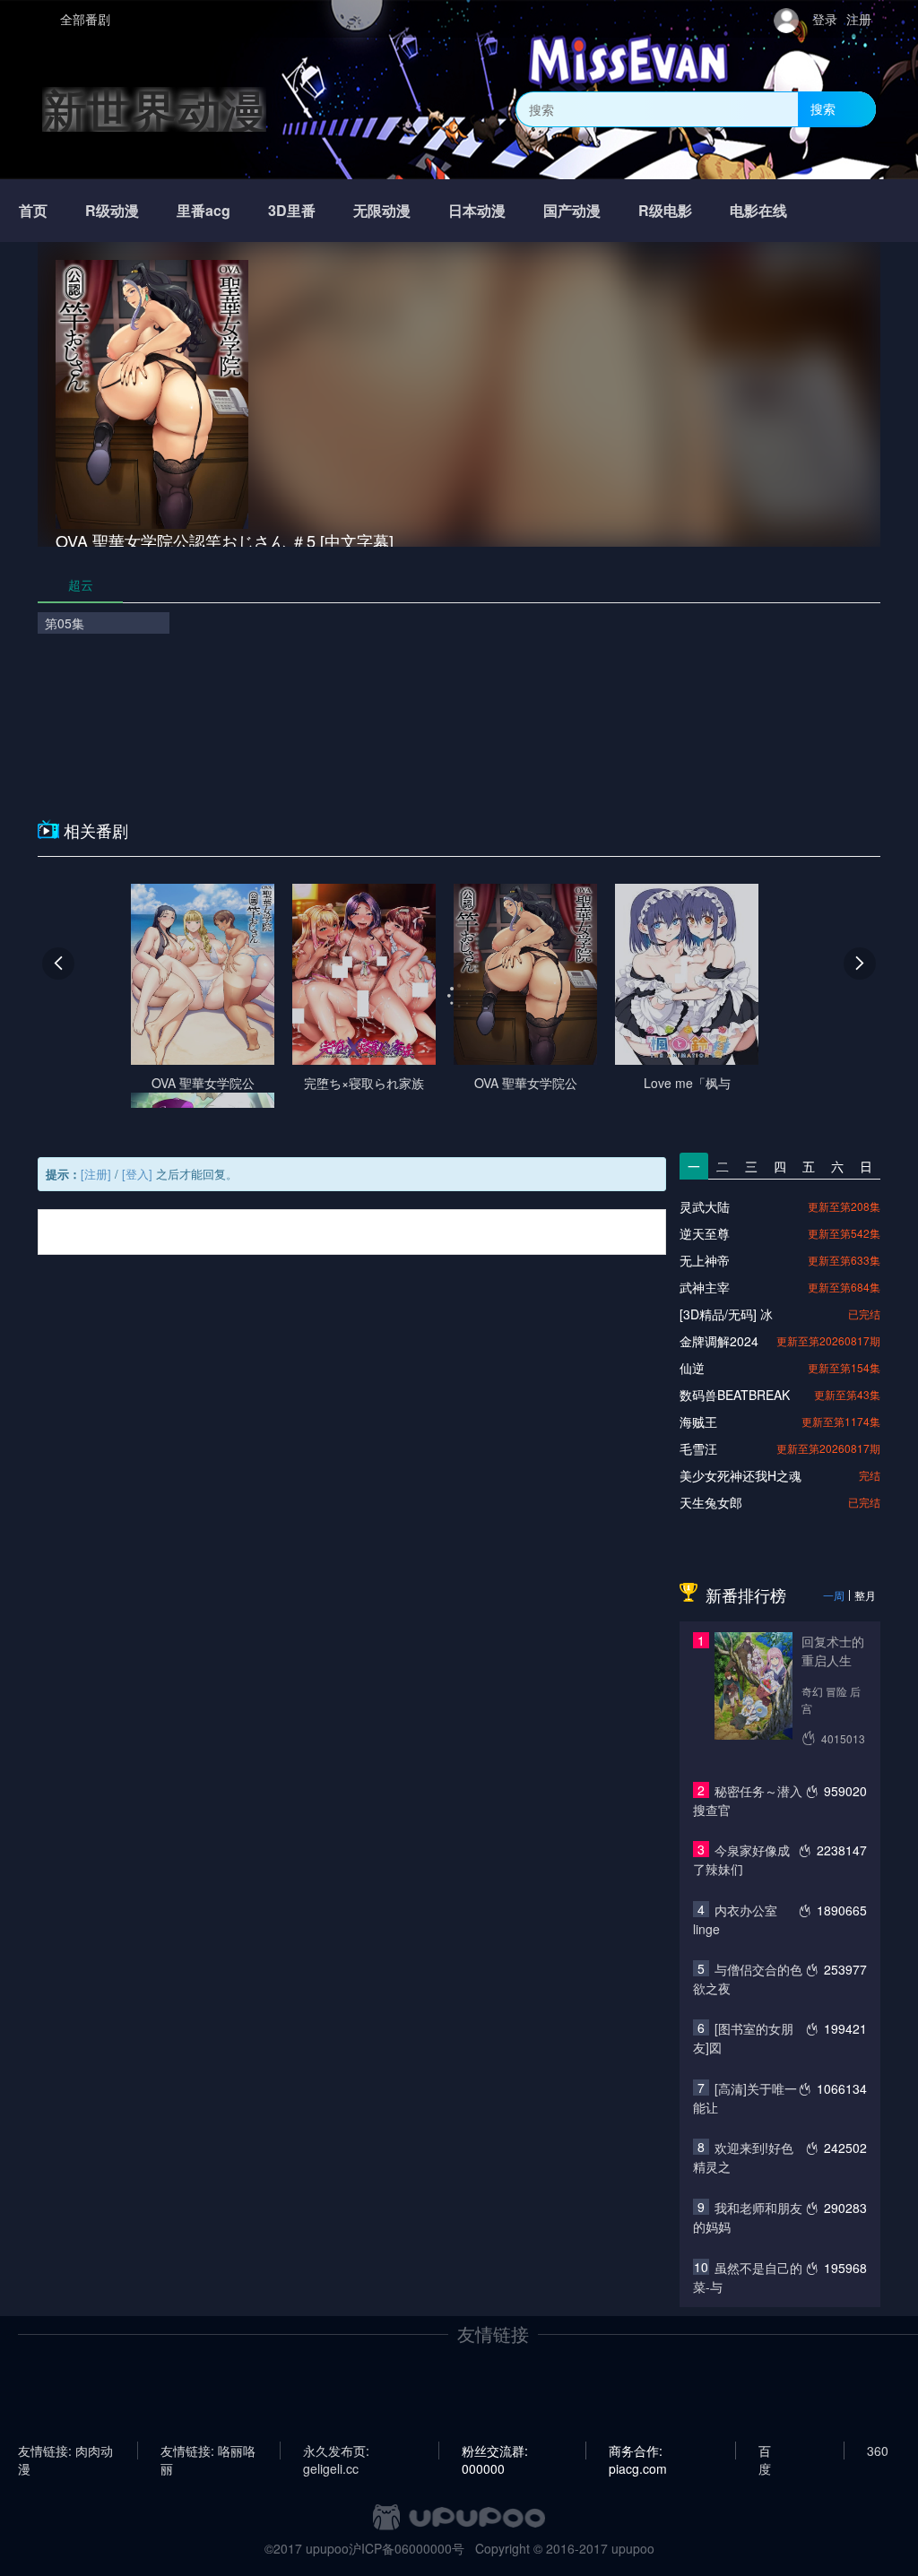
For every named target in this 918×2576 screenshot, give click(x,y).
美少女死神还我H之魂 (740, 1475)
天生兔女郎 (711, 1502)
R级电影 (665, 210)
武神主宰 (705, 1287)
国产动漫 (572, 210)
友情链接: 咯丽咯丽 (208, 2451)
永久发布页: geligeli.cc (336, 2451)
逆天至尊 (705, 1233)
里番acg (204, 210)
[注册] (96, 1174)
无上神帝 (705, 1260)
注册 (859, 19)
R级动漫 (112, 210)
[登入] (137, 1174)
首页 (33, 210)
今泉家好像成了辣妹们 (741, 1859)
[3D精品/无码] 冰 (726, 1314)
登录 (825, 19)
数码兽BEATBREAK (735, 1395)
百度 (765, 2451)
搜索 (823, 108)
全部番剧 (85, 19)
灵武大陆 (705, 1206)
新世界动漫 (154, 109)
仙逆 (692, 1368)
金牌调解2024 (719, 1341)
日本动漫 (477, 210)
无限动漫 (382, 210)
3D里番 (292, 210)
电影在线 (758, 210)
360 (878, 2451)
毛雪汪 (698, 1448)
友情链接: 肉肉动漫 (65, 2451)
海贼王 (698, 1422)
